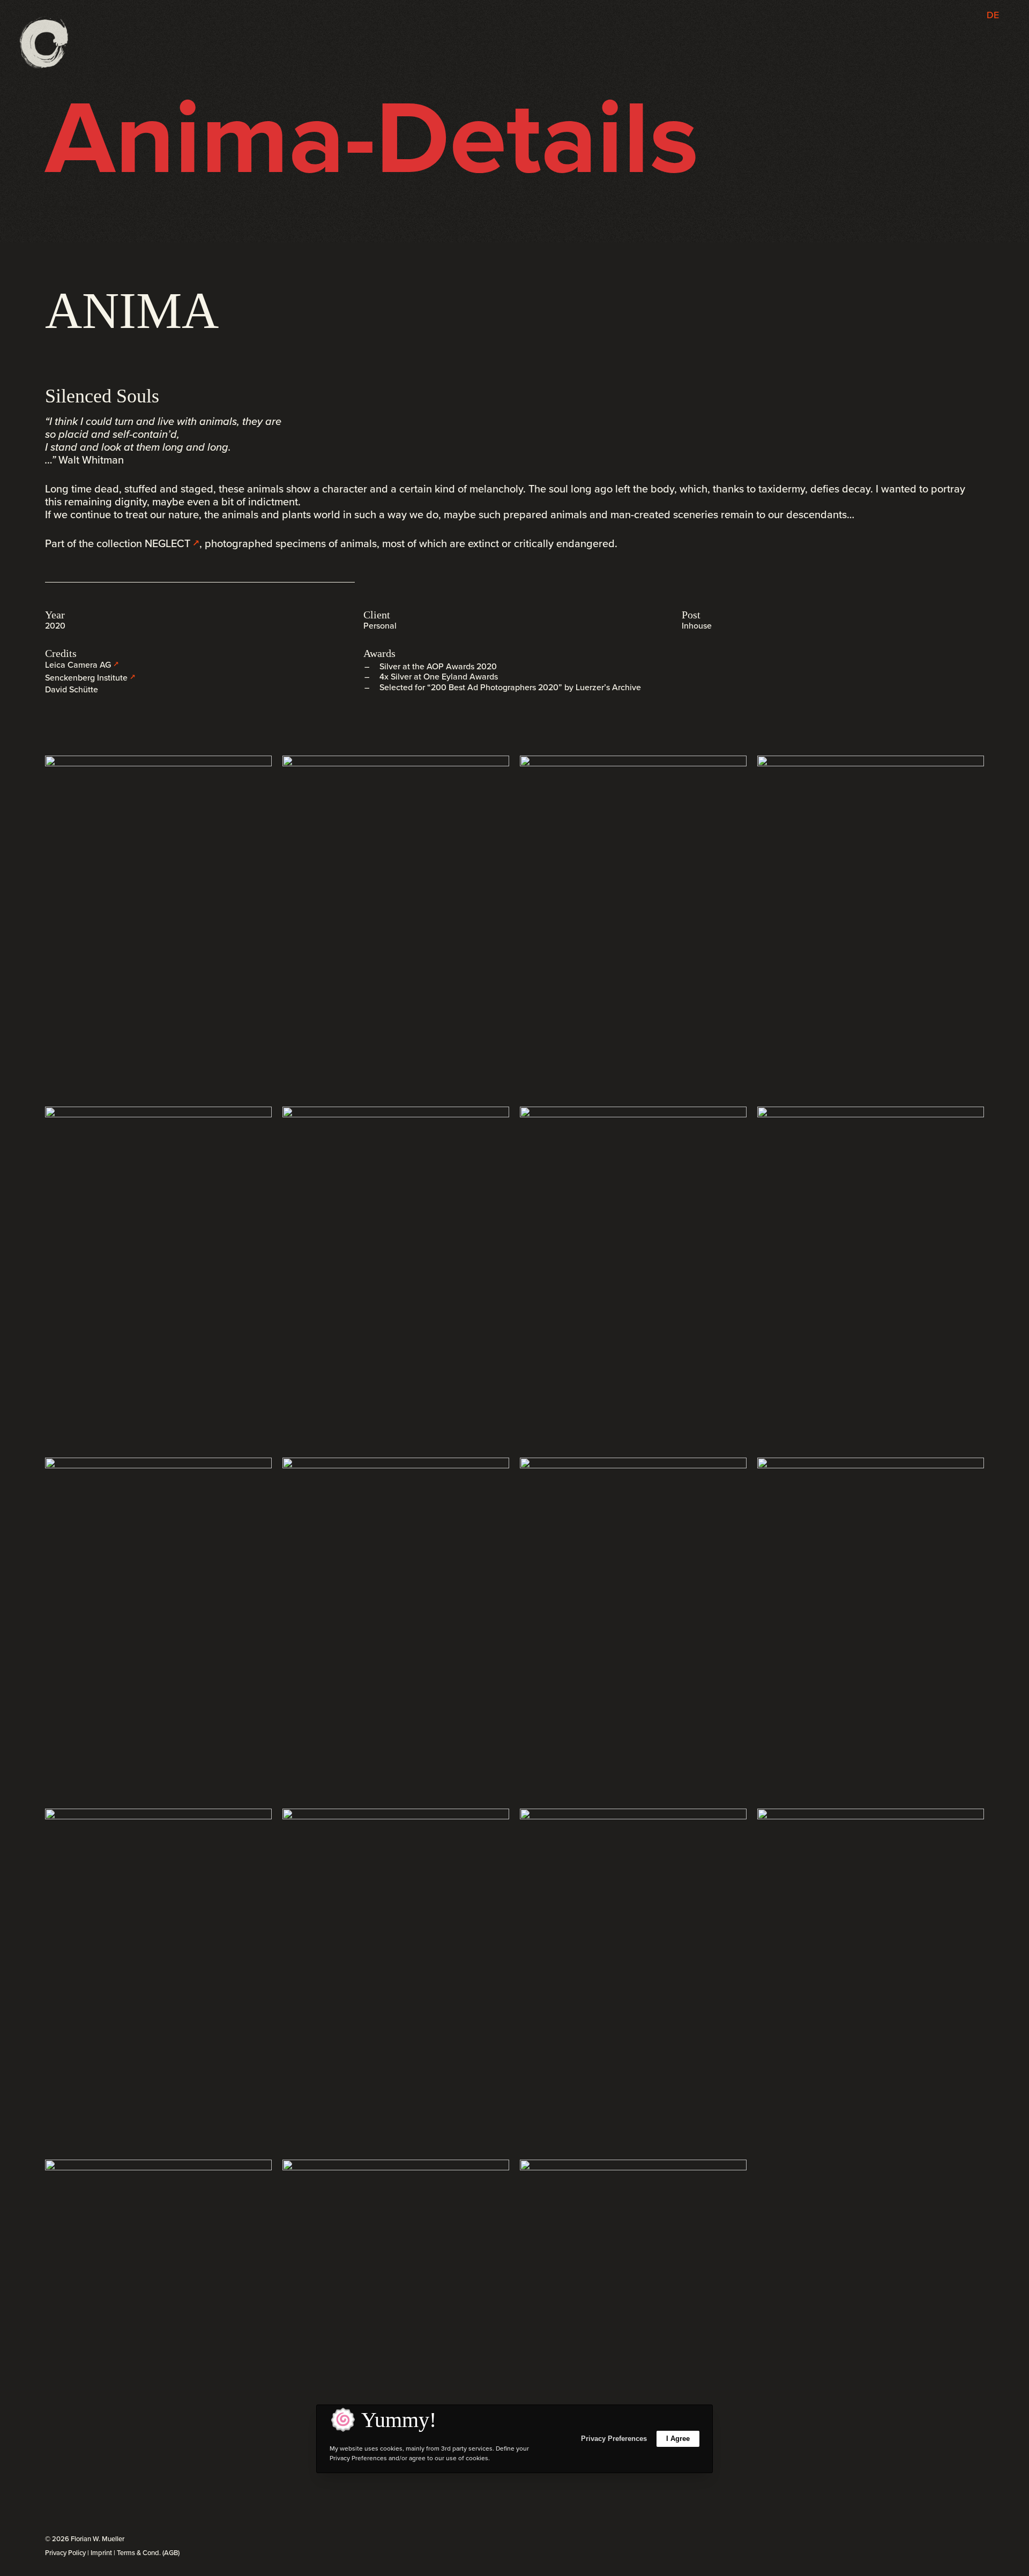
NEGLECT (167, 543)
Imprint (101, 2553)
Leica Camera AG (78, 665)
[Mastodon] (981, 2540)
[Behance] (970, 2540)
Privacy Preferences (614, 2439)
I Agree (678, 2439)
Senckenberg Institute (86, 678)
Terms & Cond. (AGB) (148, 2553)
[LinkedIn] (958, 2540)
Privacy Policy (65, 2553)
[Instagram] (946, 2540)
